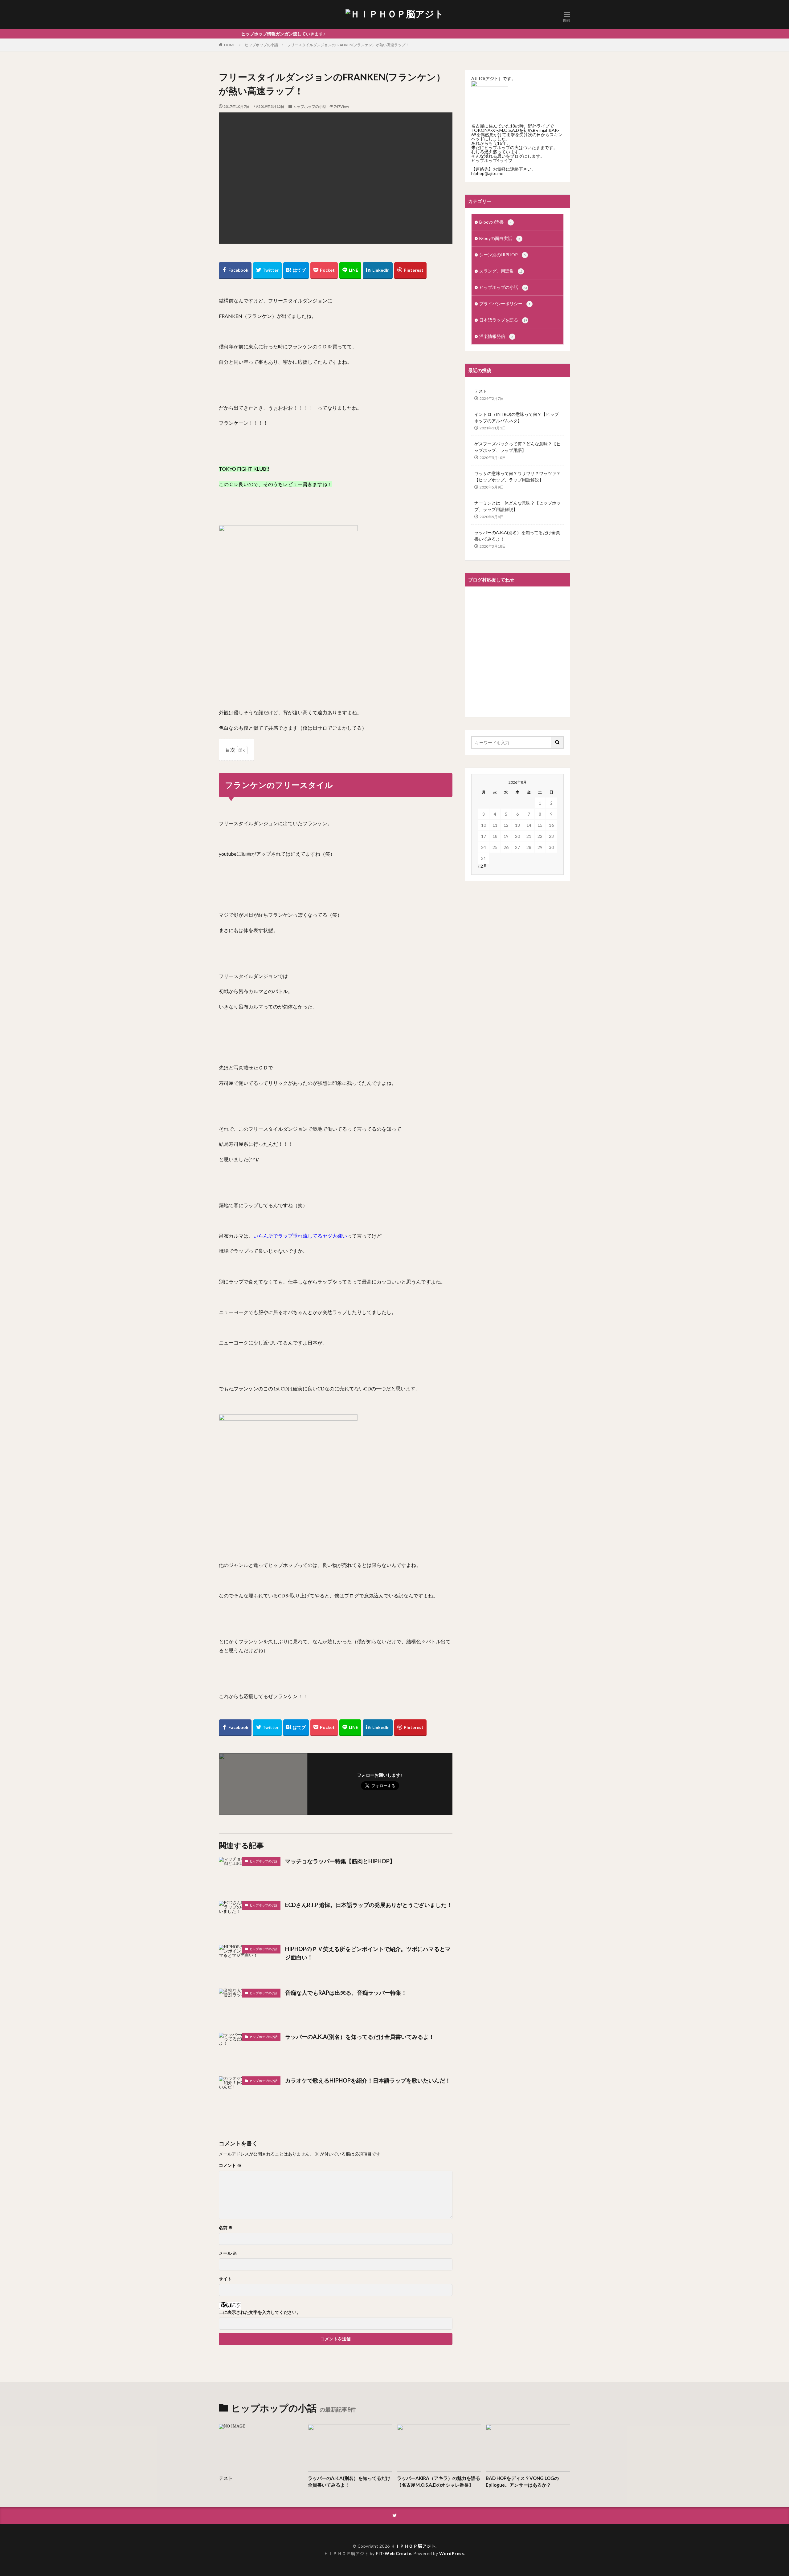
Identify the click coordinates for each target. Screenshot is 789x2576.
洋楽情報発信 (496, 336)
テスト (481, 391)
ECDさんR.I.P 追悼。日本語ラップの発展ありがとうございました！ (369, 1905)
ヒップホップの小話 (261, 45)
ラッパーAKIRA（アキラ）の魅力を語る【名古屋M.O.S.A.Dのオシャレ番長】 (439, 2482)
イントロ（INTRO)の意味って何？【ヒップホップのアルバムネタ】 (517, 417)
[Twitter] (267, 271)
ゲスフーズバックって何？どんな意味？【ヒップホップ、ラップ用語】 (517, 447)
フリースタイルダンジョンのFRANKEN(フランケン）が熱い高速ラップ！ (348, 45)
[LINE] (350, 271)
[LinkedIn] (378, 271)
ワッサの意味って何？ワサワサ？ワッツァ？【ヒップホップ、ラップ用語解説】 (517, 477)
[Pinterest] (410, 271)
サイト (225, 2279)
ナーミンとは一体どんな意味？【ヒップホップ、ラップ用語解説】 (517, 506)
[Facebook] (235, 271)
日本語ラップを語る (503, 320)
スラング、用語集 (501, 271)
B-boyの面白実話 (500, 238)
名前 (226, 2228)
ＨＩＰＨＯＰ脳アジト (413, 2546)
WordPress (452, 2553)
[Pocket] (324, 271)
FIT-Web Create (393, 2553)
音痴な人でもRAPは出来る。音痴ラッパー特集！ (346, 1993)
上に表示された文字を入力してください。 (260, 2312)
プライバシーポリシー (505, 304)
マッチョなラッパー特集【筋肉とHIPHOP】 (340, 1861)
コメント (230, 2165)
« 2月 (482, 866)
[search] (558, 742)
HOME (230, 45)
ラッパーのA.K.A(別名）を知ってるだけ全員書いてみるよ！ (360, 2037)
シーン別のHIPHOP (503, 255)
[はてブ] (296, 271)
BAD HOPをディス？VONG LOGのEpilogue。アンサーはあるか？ (522, 2482)
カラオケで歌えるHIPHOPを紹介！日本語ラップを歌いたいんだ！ (368, 2080)
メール (228, 2253)
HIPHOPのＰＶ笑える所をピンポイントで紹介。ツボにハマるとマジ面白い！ (368, 1953)
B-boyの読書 (495, 222)
